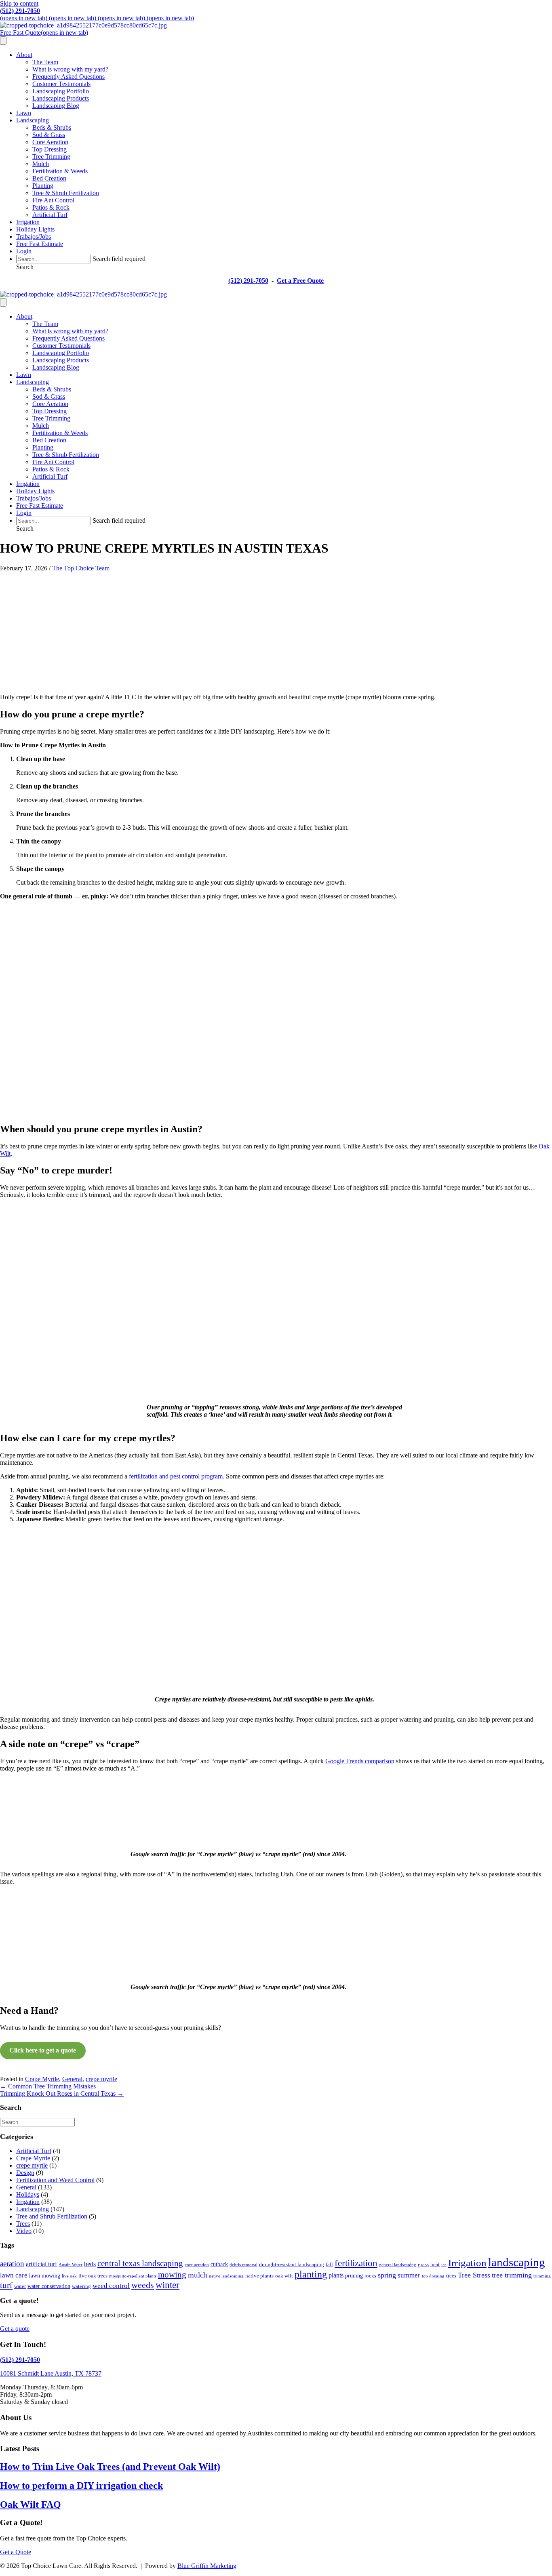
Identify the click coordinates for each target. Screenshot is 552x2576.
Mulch (41, 164)
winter (167, 2285)
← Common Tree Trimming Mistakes (48, 2086)
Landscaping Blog (56, 106)
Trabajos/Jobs (34, 237)
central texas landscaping (140, 2263)
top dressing (433, 2276)
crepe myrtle (101, 2079)
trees (451, 2276)
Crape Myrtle (42, 2079)
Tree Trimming (51, 157)
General (72, 2079)
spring (387, 2275)
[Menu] (3, 41)
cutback (219, 2264)
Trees (23, 2224)
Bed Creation (49, 178)
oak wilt (284, 2276)
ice (444, 2265)
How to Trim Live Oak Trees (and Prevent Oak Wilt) (110, 2467)
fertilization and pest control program (176, 1476)
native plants (259, 2276)
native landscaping (226, 2276)
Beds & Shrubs (52, 127)
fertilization (356, 2263)
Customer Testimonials (61, 84)
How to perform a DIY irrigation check (81, 2486)
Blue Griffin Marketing (207, 2566)
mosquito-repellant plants (133, 2276)
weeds (143, 2285)
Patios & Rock (51, 207)
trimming (542, 2276)
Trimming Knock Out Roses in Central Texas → (62, 2093)
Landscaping (33, 120)
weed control (111, 2286)
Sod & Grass (49, 135)
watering (81, 2286)
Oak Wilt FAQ (31, 2505)
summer (409, 2275)
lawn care (14, 2275)
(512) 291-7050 (20, 11)
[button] (25, 267)
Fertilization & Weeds (60, 171)
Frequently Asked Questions (68, 77)
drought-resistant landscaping (292, 2265)
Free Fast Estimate (40, 244)
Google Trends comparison (360, 1761)
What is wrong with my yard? (70, 69)
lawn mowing (45, 2275)
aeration (12, 2264)
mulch (198, 2275)
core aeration (197, 2265)
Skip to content (19, 3)
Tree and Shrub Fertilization (52, 2216)
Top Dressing (50, 149)
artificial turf (41, 2264)
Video (24, 2231)
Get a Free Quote (300, 281)
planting (311, 2274)
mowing (172, 2275)
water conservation (49, 2286)
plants (336, 2275)
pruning (354, 2275)
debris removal (243, 2265)
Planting (43, 186)
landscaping (517, 2262)
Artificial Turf (50, 215)
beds (90, 2264)
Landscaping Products (61, 98)
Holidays (28, 2194)
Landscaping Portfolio (61, 91)
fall (329, 2265)
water (20, 2286)
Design (25, 2173)
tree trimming (512, 2275)
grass (423, 2265)
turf (6, 2285)
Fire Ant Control (53, 200)
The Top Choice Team (81, 568)
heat (435, 2265)
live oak (69, 2276)
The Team (45, 62)
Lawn (24, 113)
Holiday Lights (35, 229)
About (24, 55)
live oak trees (93, 2276)
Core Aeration (50, 142)
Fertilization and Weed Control (55, 2180)
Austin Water (71, 2265)
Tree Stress (474, 2275)
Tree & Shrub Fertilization (66, 193)
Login (24, 251)
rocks (370, 2276)
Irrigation (28, 222)
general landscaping (398, 2265)
